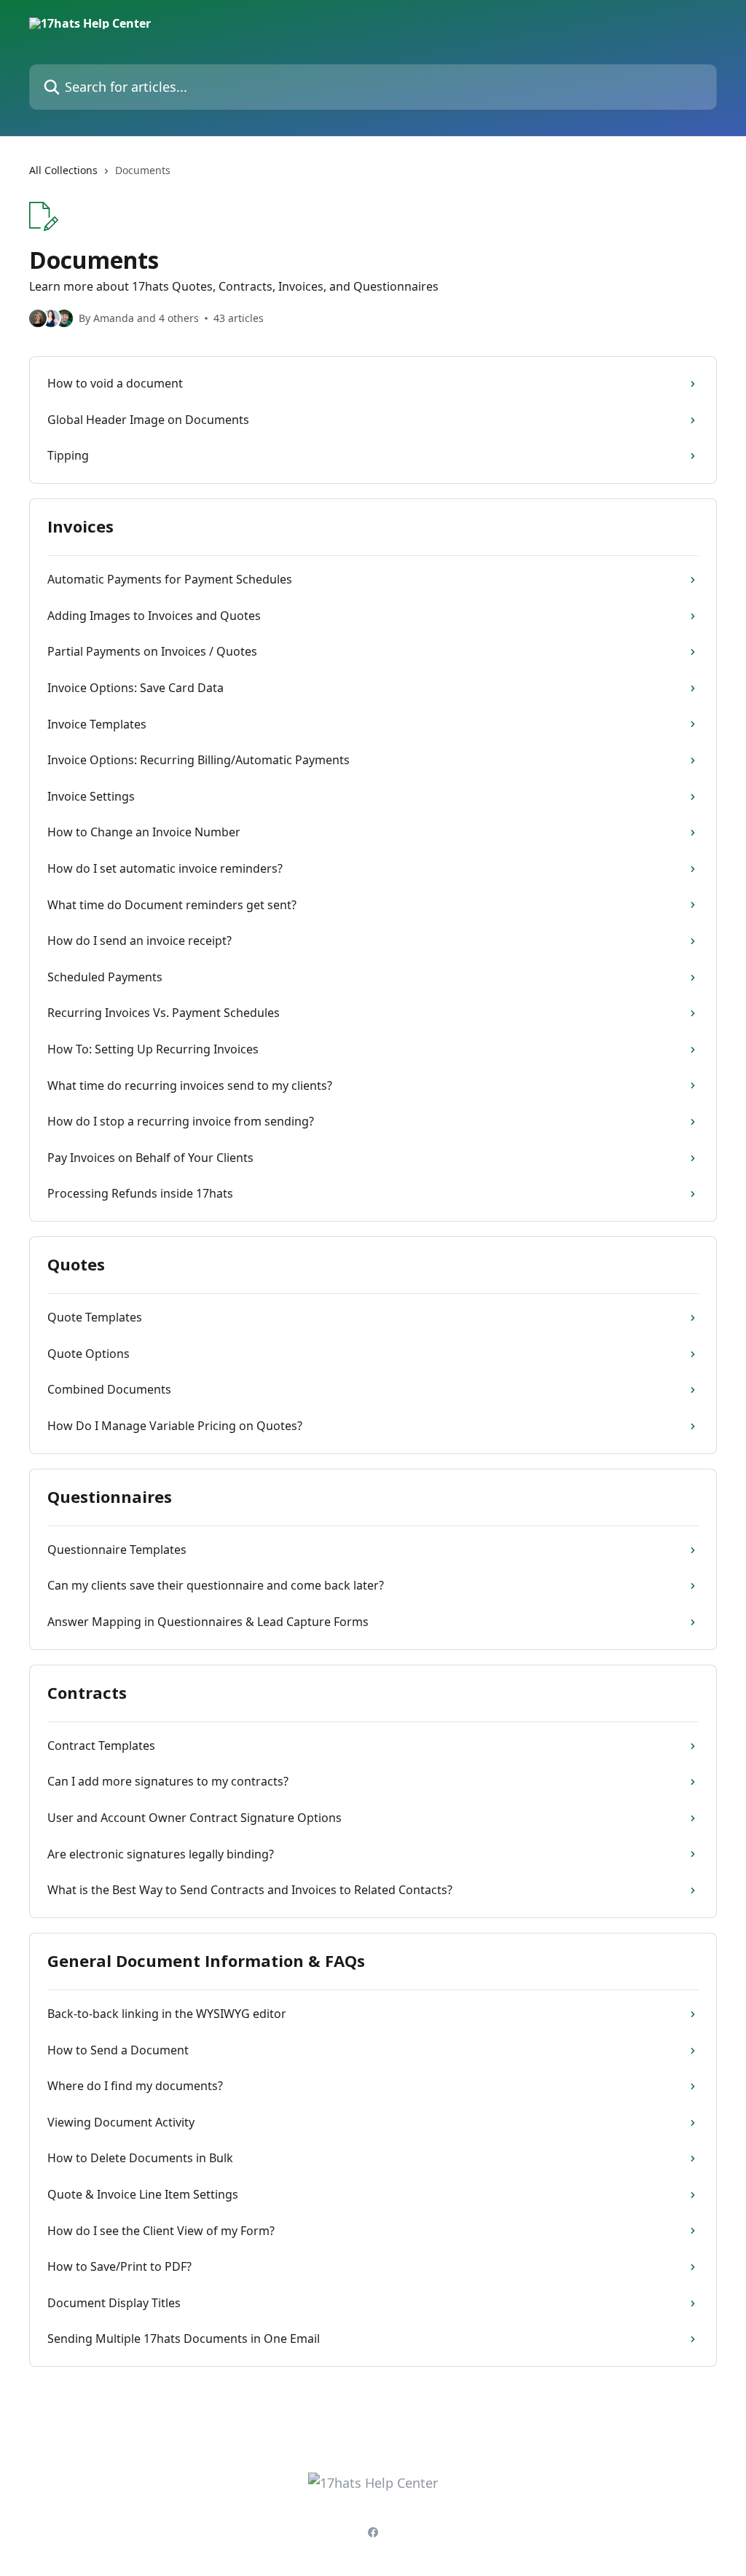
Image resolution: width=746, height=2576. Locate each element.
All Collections (63, 170)
